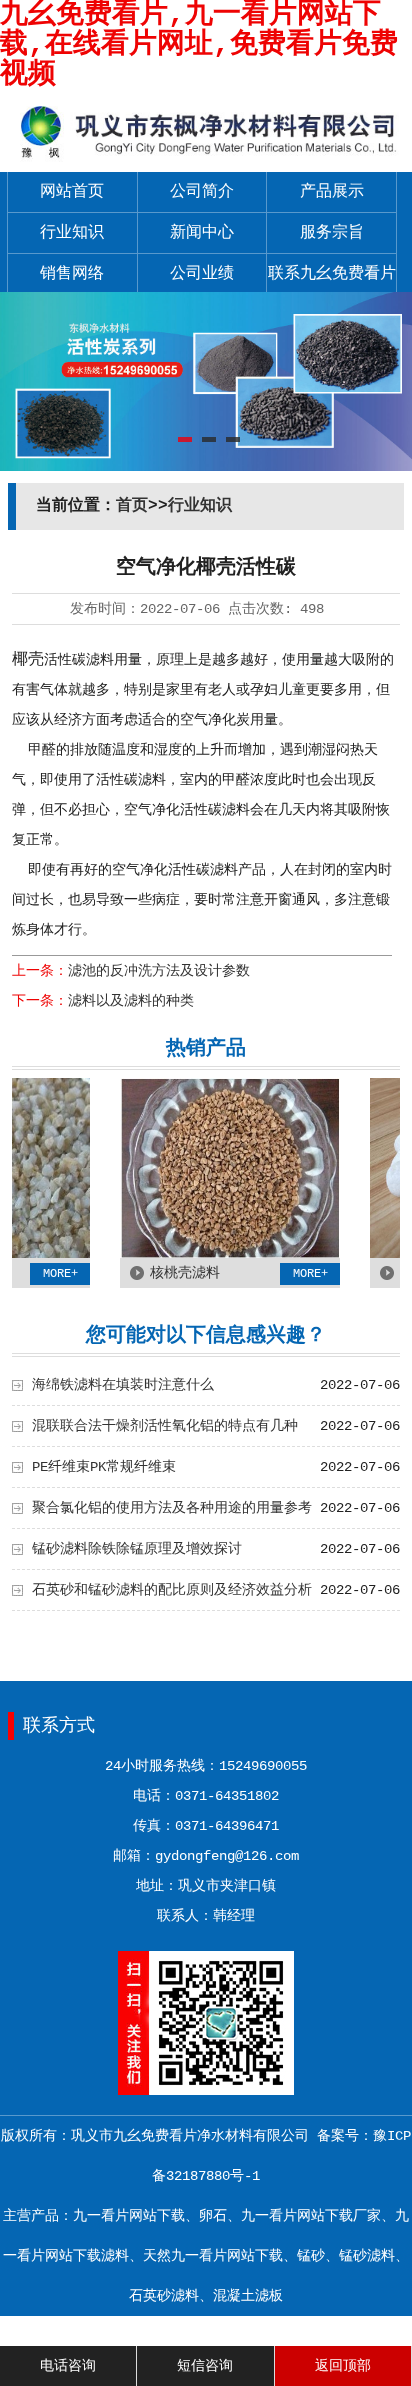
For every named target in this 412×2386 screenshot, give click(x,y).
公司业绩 (202, 274)
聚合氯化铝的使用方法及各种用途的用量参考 (172, 1508)
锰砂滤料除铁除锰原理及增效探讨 (137, 1549)
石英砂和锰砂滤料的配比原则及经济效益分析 (172, 1590)
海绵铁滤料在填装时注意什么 (123, 1385)
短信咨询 (205, 2366)
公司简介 (202, 192)
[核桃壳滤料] (214, 1254)
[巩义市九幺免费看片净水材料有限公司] (205, 158)
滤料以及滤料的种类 (131, 1001)
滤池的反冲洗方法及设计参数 (159, 971)
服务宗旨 (332, 233)
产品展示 (332, 192)
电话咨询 (68, 2366)
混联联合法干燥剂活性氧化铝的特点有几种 (165, 1426)
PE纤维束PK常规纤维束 (104, 1467)
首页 (132, 506)
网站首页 (72, 192)
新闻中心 (202, 233)
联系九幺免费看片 (332, 274)
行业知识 (72, 233)
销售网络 (72, 274)
